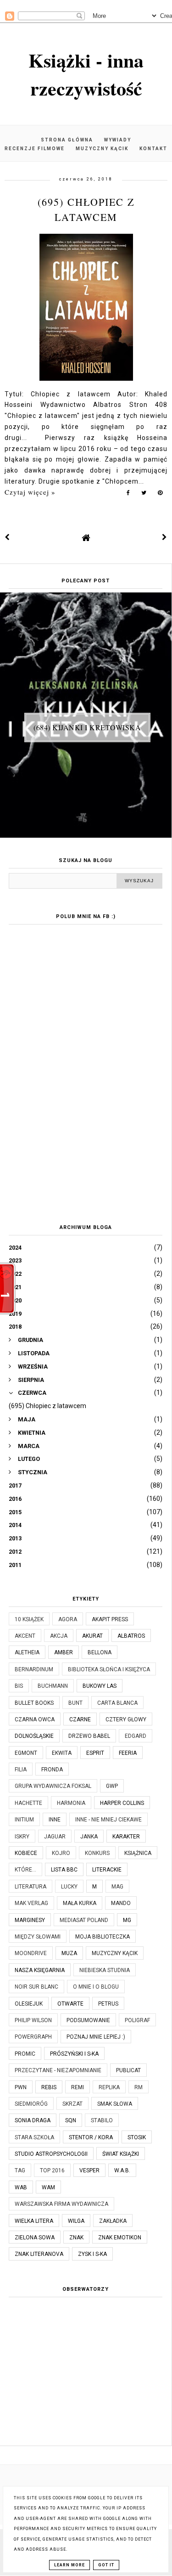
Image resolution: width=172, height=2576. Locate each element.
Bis (19, 1686)
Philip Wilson (33, 2020)
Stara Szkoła (34, 2137)
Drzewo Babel (89, 1736)
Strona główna (67, 140)
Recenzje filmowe (35, 149)
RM (139, 2087)
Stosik (137, 2137)
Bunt (75, 1703)
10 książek (29, 1619)
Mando (121, 1903)
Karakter (126, 1837)
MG (127, 1920)
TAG (20, 2170)
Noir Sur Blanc (36, 1987)
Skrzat (72, 2104)
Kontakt (153, 149)
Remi (78, 2087)
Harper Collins (122, 1803)
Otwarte (70, 2004)
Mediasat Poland (84, 1920)
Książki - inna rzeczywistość (86, 74)
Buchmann (53, 1686)
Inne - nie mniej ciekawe (108, 1820)
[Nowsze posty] (7, 537)
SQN (71, 2120)
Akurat (92, 1636)
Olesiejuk (29, 2004)
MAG (117, 1887)
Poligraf (137, 2020)
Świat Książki (121, 2154)
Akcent (25, 1636)
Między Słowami (38, 1937)
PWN (21, 2087)
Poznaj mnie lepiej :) (96, 2037)
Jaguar (55, 1837)
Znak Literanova (39, 2254)
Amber (64, 1652)
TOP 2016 (52, 2170)
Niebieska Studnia (105, 1970)
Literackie (107, 1870)
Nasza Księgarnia (40, 1970)
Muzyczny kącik (102, 149)
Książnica (138, 1853)
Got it (106, 2565)
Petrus (108, 2004)
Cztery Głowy (126, 1719)
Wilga (76, 2221)
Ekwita (62, 1753)
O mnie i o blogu (96, 1987)
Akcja (59, 1636)
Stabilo (102, 2120)
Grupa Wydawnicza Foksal (53, 1786)
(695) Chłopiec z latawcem (47, 1406)
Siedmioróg (31, 2104)
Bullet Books (34, 1703)
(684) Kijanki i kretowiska (87, 727)
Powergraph (33, 2037)
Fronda (52, 1770)
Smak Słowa (115, 2104)
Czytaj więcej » (30, 492)
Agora (68, 1619)
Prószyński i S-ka (74, 2054)
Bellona (100, 1652)
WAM (48, 2187)
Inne (55, 1820)
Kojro (61, 1853)
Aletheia (27, 1652)
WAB (21, 2187)
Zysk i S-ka (92, 2254)
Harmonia (71, 1803)
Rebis (49, 2087)
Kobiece (26, 1853)
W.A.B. (122, 2170)
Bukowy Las (100, 1686)
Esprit (95, 1753)
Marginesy (30, 1920)
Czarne (80, 1719)
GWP (112, 1786)
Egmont (26, 1753)
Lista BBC (64, 1870)
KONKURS (97, 1853)
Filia (21, 1770)
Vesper (89, 2170)
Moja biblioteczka (103, 1937)
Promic (25, 2054)
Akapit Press (110, 1619)
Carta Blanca (117, 1703)
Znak (76, 2238)
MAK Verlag (31, 1903)
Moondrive (31, 1953)
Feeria (128, 1753)
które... (25, 1870)
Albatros (131, 1636)
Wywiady (118, 140)
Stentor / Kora (91, 2137)
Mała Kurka (80, 1903)
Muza (69, 1953)
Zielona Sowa (35, 2238)
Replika (109, 2087)
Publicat (128, 2070)
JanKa (89, 1837)
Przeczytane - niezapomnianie (58, 2070)
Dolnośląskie (34, 1736)
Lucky (69, 1887)
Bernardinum (34, 1669)
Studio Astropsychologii (51, 2154)
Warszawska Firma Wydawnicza (61, 2204)
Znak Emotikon (120, 2238)
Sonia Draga (33, 2120)
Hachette (28, 1803)
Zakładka (113, 2221)
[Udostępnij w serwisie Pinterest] (160, 495)
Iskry (22, 1837)
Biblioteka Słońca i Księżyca (109, 1669)
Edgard (136, 1736)
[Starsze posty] (165, 537)
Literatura (31, 1887)
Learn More (69, 2565)
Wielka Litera (34, 2221)
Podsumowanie (88, 2020)
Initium (24, 1820)
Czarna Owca (35, 1719)
